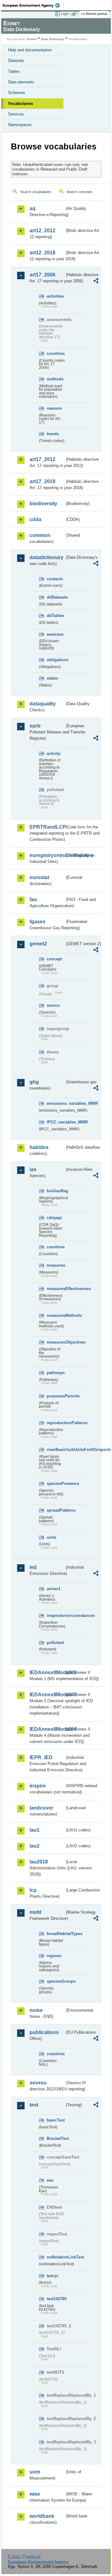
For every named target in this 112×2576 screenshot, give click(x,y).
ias (33, 1169)
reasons (54, 408)
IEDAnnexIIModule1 (47, 1672)
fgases (37, 922)
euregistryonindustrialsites (47, 855)
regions (54, 1956)
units (51, 1537)
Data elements (21, 82)
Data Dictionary (53, 39)
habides (39, 1147)
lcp (33, 1890)
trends (53, 434)
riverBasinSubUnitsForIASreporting (56, 1450)
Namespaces (20, 125)
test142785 (56, 2299)
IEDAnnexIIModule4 (47, 1729)
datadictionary (47, 557)
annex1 (54, 1589)
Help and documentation (30, 50)
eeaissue (55, 634)
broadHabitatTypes (56, 1934)
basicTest (56, 2120)
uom (35, 2472)
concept (54, 959)
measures (56, 1265)
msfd (35, 1912)
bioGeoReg (56, 1191)
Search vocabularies (36, 192)
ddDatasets (56, 597)
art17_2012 (42, 459)
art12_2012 (42, 231)
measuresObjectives (56, 1342)
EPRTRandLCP (47, 827)
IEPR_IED (41, 1757)
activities (55, 296)
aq (33, 208)
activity (54, 753)
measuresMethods (56, 1315)
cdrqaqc (54, 1218)
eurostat (39, 877)
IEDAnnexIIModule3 (47, 1695)
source (53, 1005)
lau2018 (39, 1862)
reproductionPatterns (56, 1423)
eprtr (35, 726)
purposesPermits (56, 1396)
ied (33, 1567)
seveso (38, 2083)
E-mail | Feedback (24, 2557)
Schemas (17, 93)
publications (44, 2032)
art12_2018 (42, 253)
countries (56, 353)
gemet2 (38, 944)
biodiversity (43, 504)
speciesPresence (56, 1483)
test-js (52, 2276)
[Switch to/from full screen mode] (75, 14)
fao (33, 899)
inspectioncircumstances (56, 1615)
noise (36, 2010)
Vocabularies (21, 104)
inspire (38, 1786)
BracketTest (56, 2138)
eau (50, 2180)
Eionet (32, 39)
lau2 (35, 1846)
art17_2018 (42, 481)
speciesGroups (56, 1981)
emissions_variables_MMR (56, 1103)
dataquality (43, 704)
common (40, 535)
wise (35, 2494)
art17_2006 (42, 275)
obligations (56, 660)
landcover (41, 1808)
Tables (14, 71)
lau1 (35, 1830)
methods (55, 379)
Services (16, 114)
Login (65, 14)
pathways (56, 1373)
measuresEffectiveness (56, 1289)
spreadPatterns (56, 1510)
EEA (33, 5)
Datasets (16, 61)
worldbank (42, 2516)
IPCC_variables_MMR (56, 1122)
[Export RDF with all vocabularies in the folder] (96, 282)
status (52, 678)
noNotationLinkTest (56, 2257)
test (34, 2105)
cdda (35, 519)
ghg (34, 1082)
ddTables (55, 616)
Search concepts (79, 192)
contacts (55, 579)
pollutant (55, 1643)
